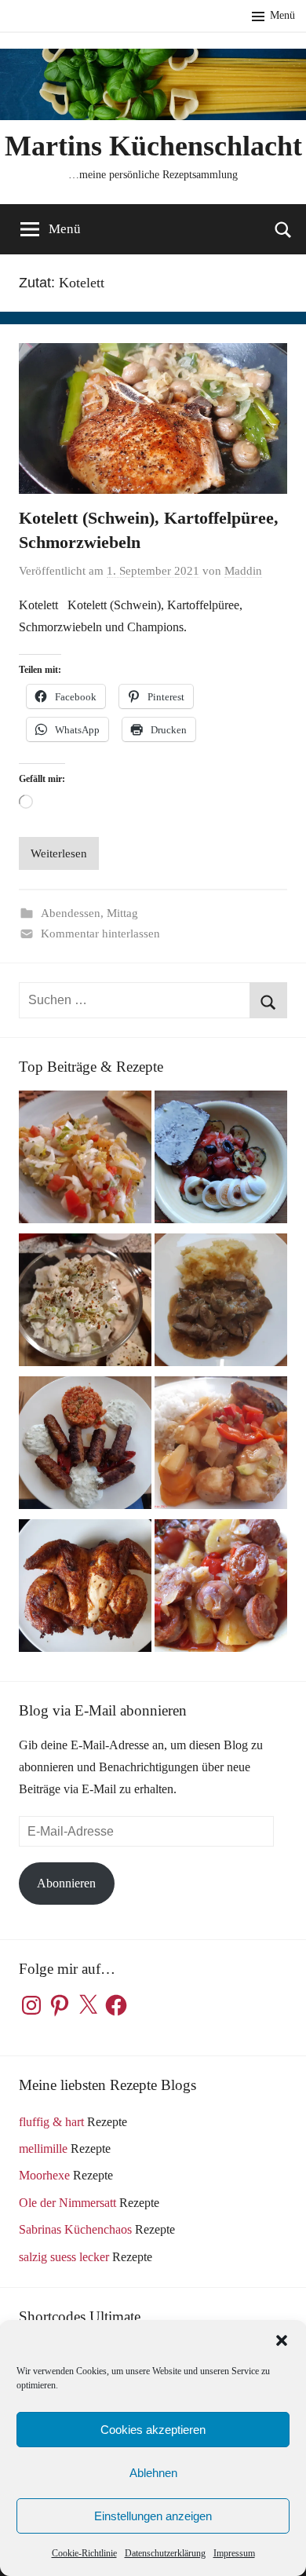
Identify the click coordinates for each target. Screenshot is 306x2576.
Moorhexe (44, 2175)
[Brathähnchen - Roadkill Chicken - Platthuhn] (85, 1589)
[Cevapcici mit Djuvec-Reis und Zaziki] (85, 1446)
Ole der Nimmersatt (67, 2203)
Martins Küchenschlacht (153, 146)
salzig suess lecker (64, 2257)
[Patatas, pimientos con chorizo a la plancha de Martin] (221, 1589)
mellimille (43, 2148)
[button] (282, 2340)
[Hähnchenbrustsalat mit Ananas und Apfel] (85, 1303)
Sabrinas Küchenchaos (75, 2229)
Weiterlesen (59, 853)
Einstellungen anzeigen (153, 2516)
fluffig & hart (51, 2122)
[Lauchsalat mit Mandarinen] (85, 1160)
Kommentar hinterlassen (100, 934)
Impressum (234, 2553)
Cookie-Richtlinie (84, 2553)
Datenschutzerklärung (165, 2553)
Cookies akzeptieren (153, 2430)
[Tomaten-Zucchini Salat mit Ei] (221, 1160)
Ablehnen (153, 2473)
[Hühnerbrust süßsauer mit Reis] (221, 1446)
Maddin (243, 571)
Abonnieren (66, 1883)
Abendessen (71, 913)
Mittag (122, 913)
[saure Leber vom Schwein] (221, 1303)
